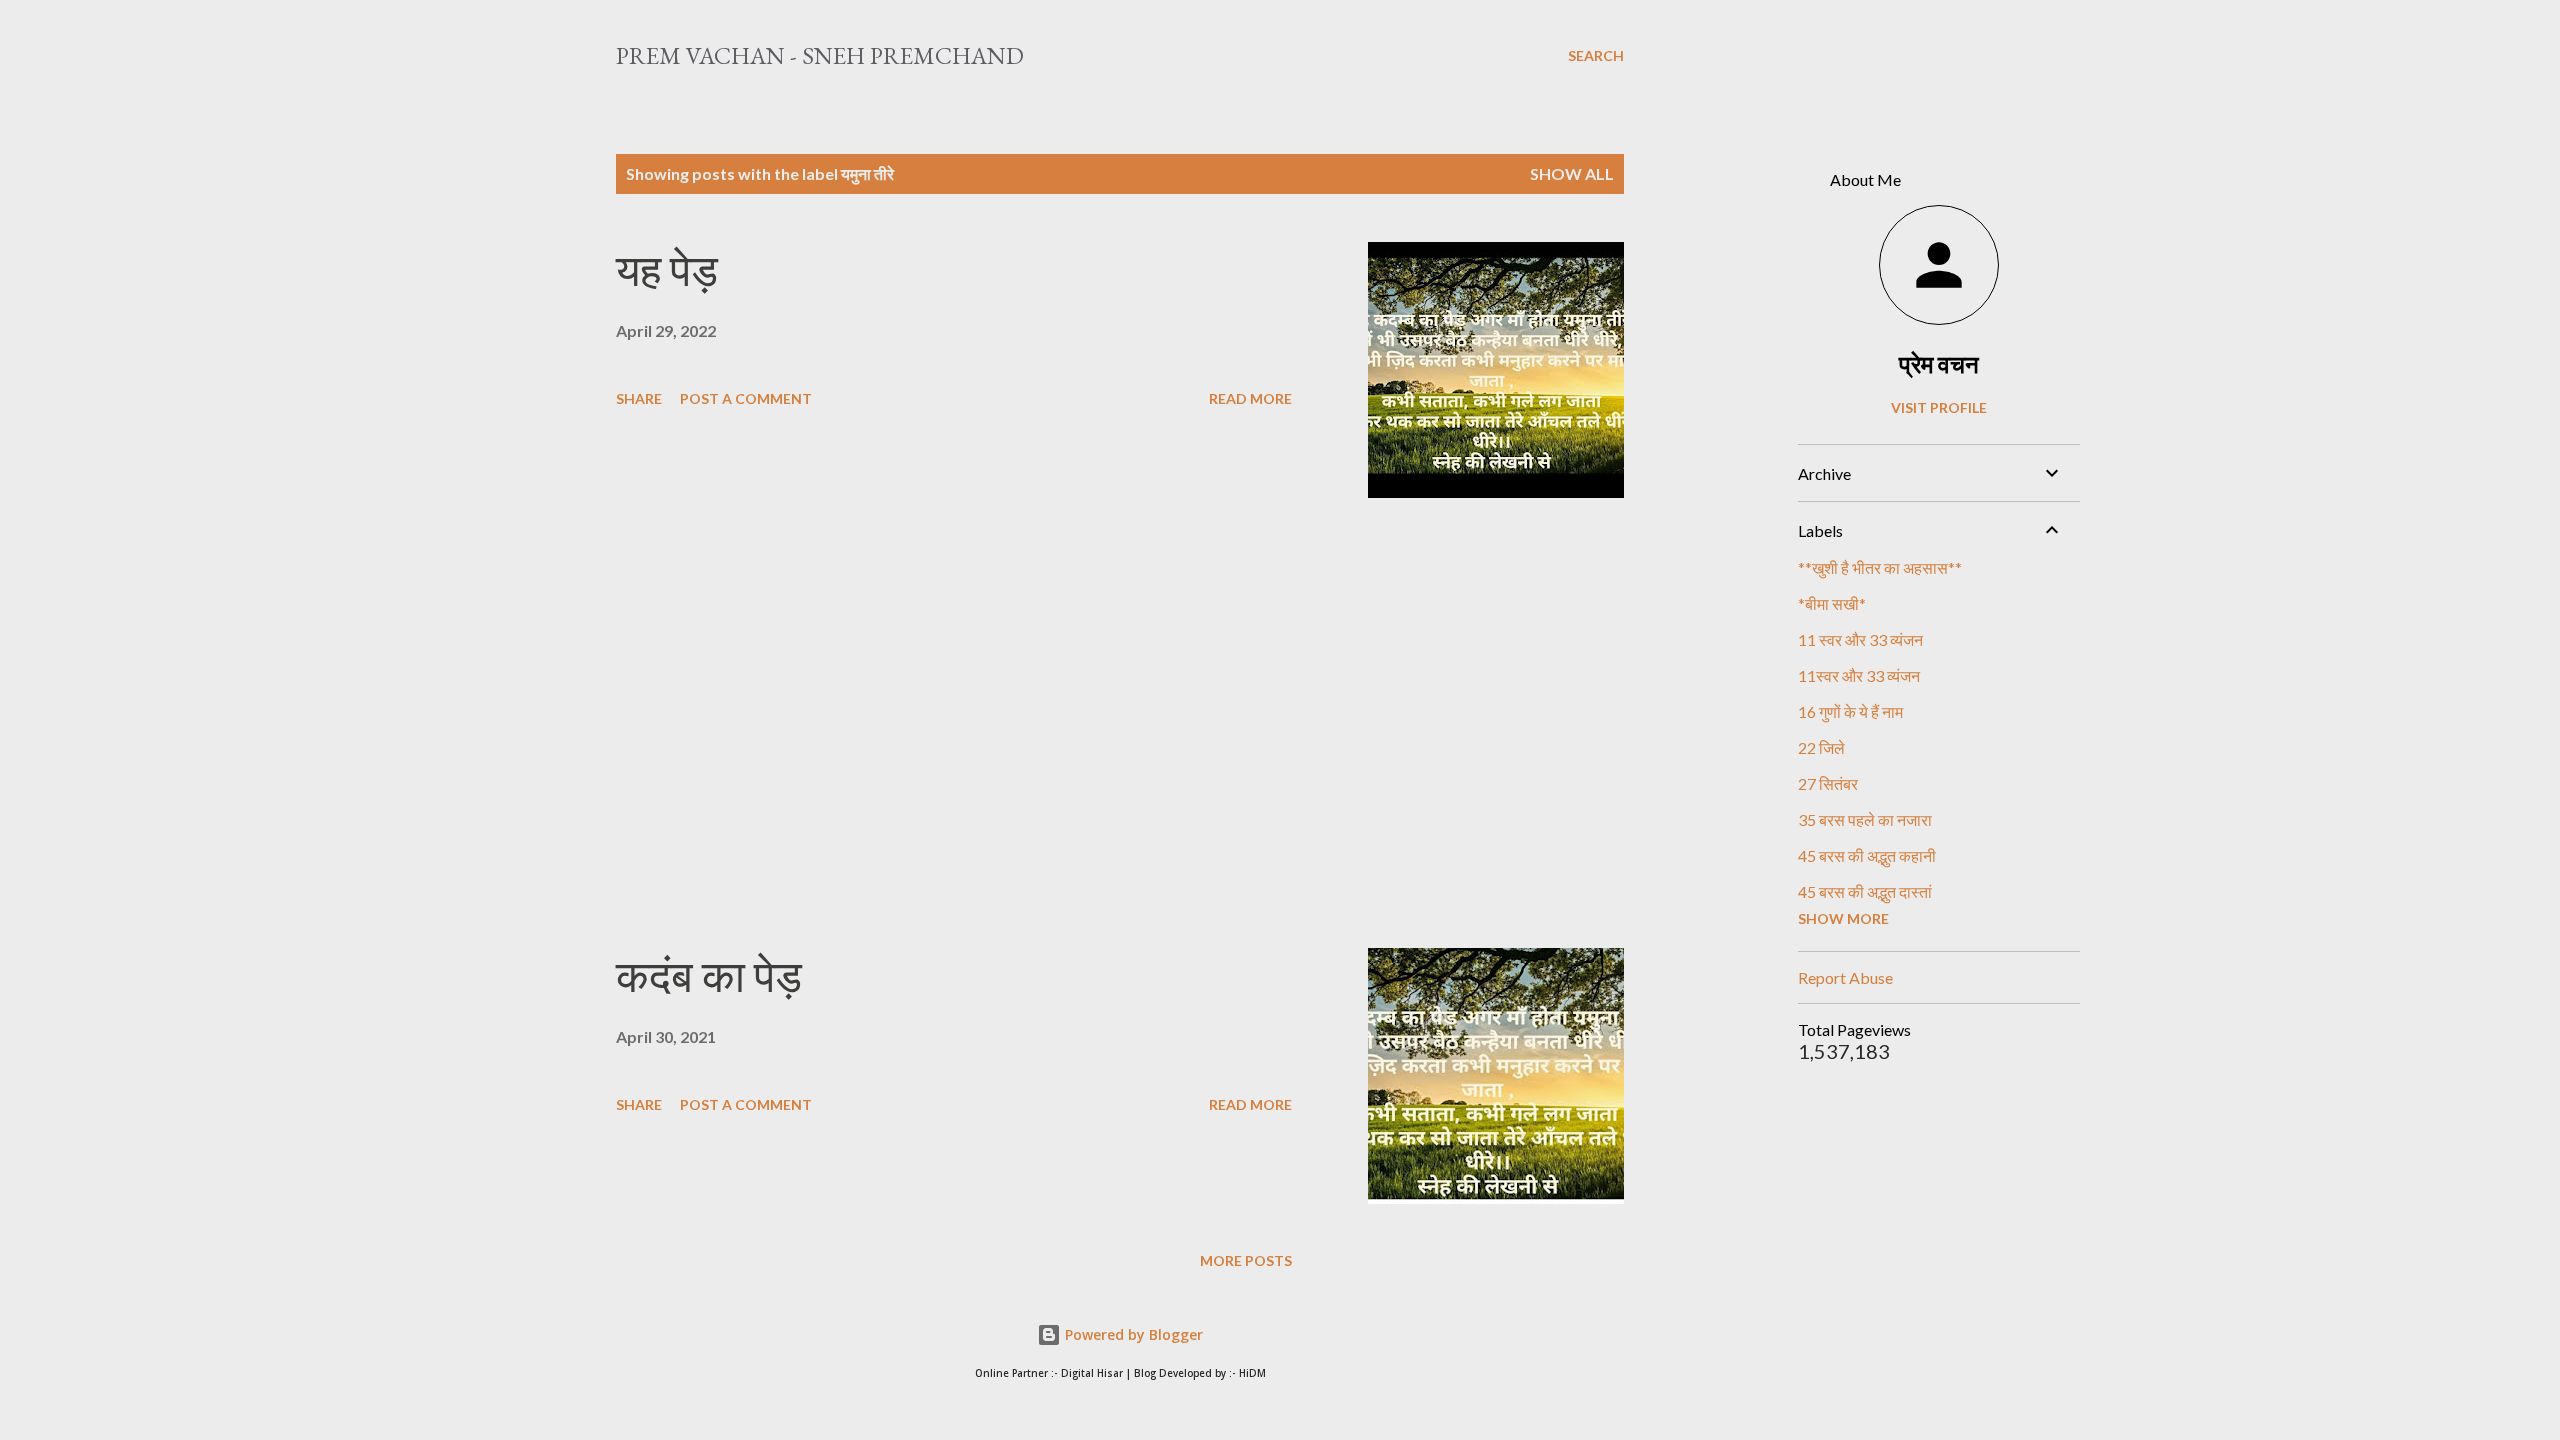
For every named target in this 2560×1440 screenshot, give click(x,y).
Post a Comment (746, 398)
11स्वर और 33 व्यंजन (1859, 675)
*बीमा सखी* (1832, 603)
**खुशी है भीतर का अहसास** (1880, 567)
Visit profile (1939, 407)
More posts (1246, 1260)
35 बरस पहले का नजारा (1865, 819)
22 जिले (1821, 747)
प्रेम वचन (1939, 363)
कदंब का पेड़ (709, 976)
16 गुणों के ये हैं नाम (1850, 711)
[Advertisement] (954, 723)
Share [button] (639, 398)
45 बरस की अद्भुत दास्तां (1865, 891)
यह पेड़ (667, 270)
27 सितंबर (1828, 783)
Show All (1572, 173)
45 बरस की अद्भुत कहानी (1867, 855)
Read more (1250, 398)
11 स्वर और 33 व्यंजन (1860, 639)
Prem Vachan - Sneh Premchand (820, 55)
